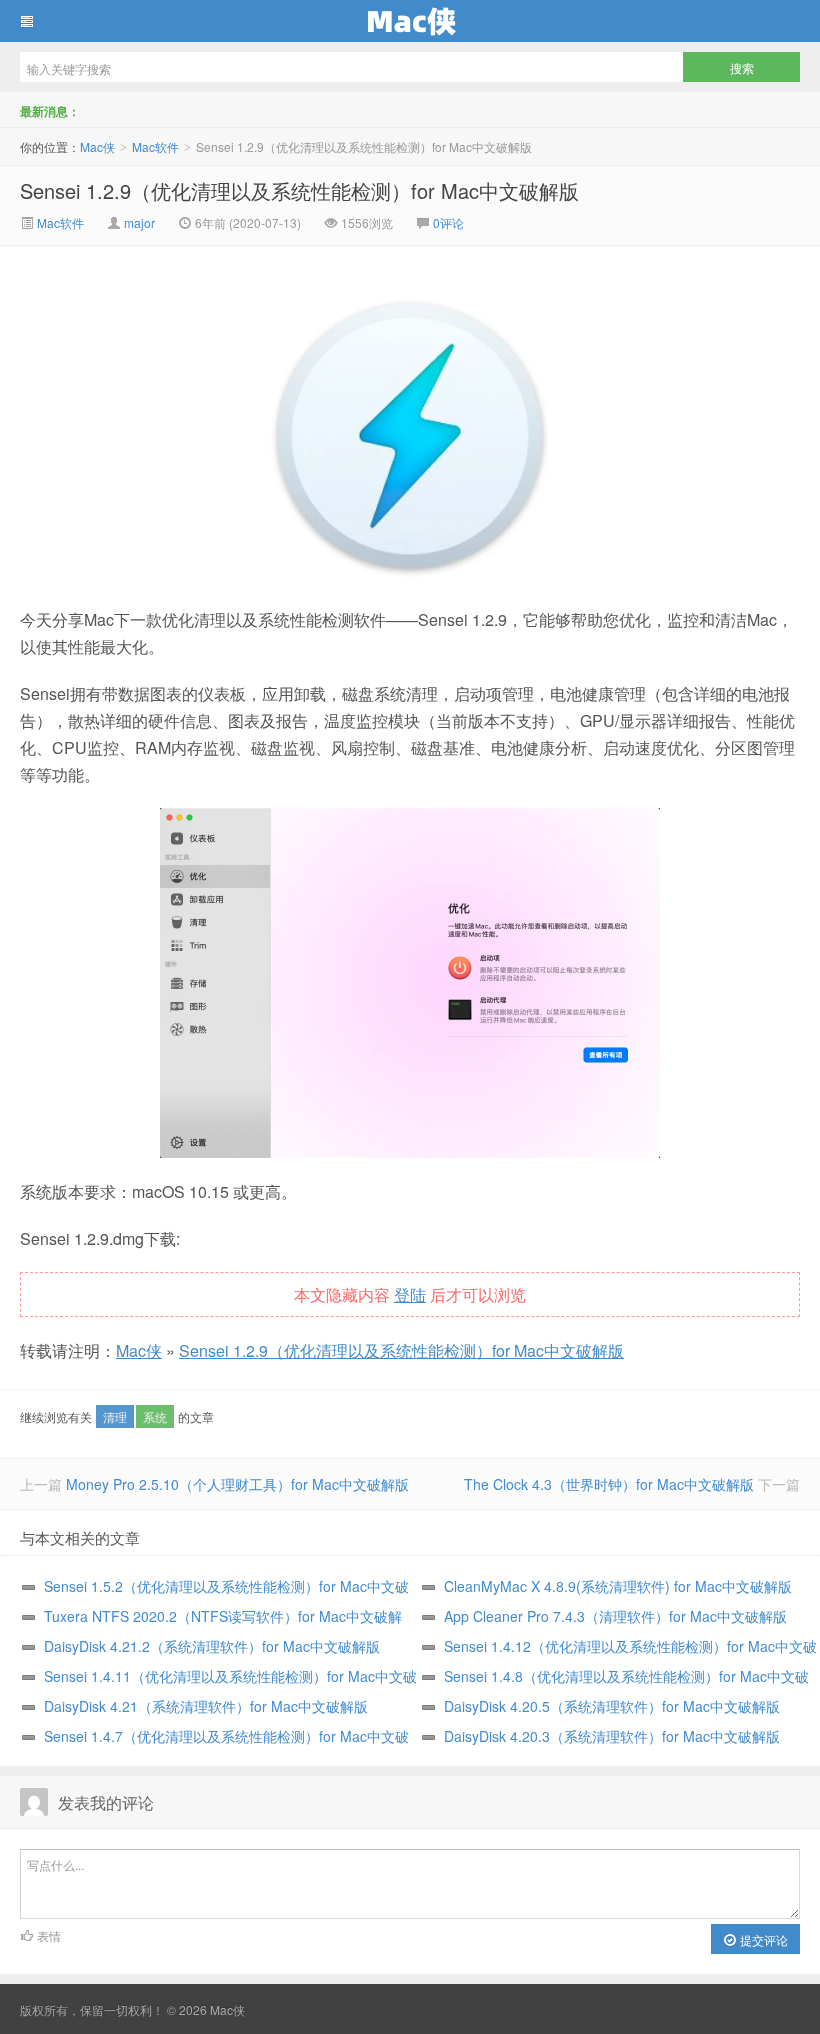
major (139, 222)
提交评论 (762, 1939)
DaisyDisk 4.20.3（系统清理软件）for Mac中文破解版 (612, 1736)
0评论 (448, 222)
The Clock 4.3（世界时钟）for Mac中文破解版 (609, 1484)
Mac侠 (410, 21)
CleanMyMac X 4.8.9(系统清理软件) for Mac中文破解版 (618, 1586)
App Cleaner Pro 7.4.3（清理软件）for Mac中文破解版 (615, 1616)
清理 (115, 1416)
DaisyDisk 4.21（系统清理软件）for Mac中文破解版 (206, 1706)
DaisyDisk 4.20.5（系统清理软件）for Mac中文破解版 (612, 1706)
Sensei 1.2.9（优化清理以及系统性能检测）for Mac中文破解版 (299, 190)
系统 (155, 1416)
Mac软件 (155, 146)
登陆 (410, 1294)
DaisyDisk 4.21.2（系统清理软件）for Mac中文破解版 (212, 1646)
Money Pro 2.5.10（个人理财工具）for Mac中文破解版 (237, 1484)
